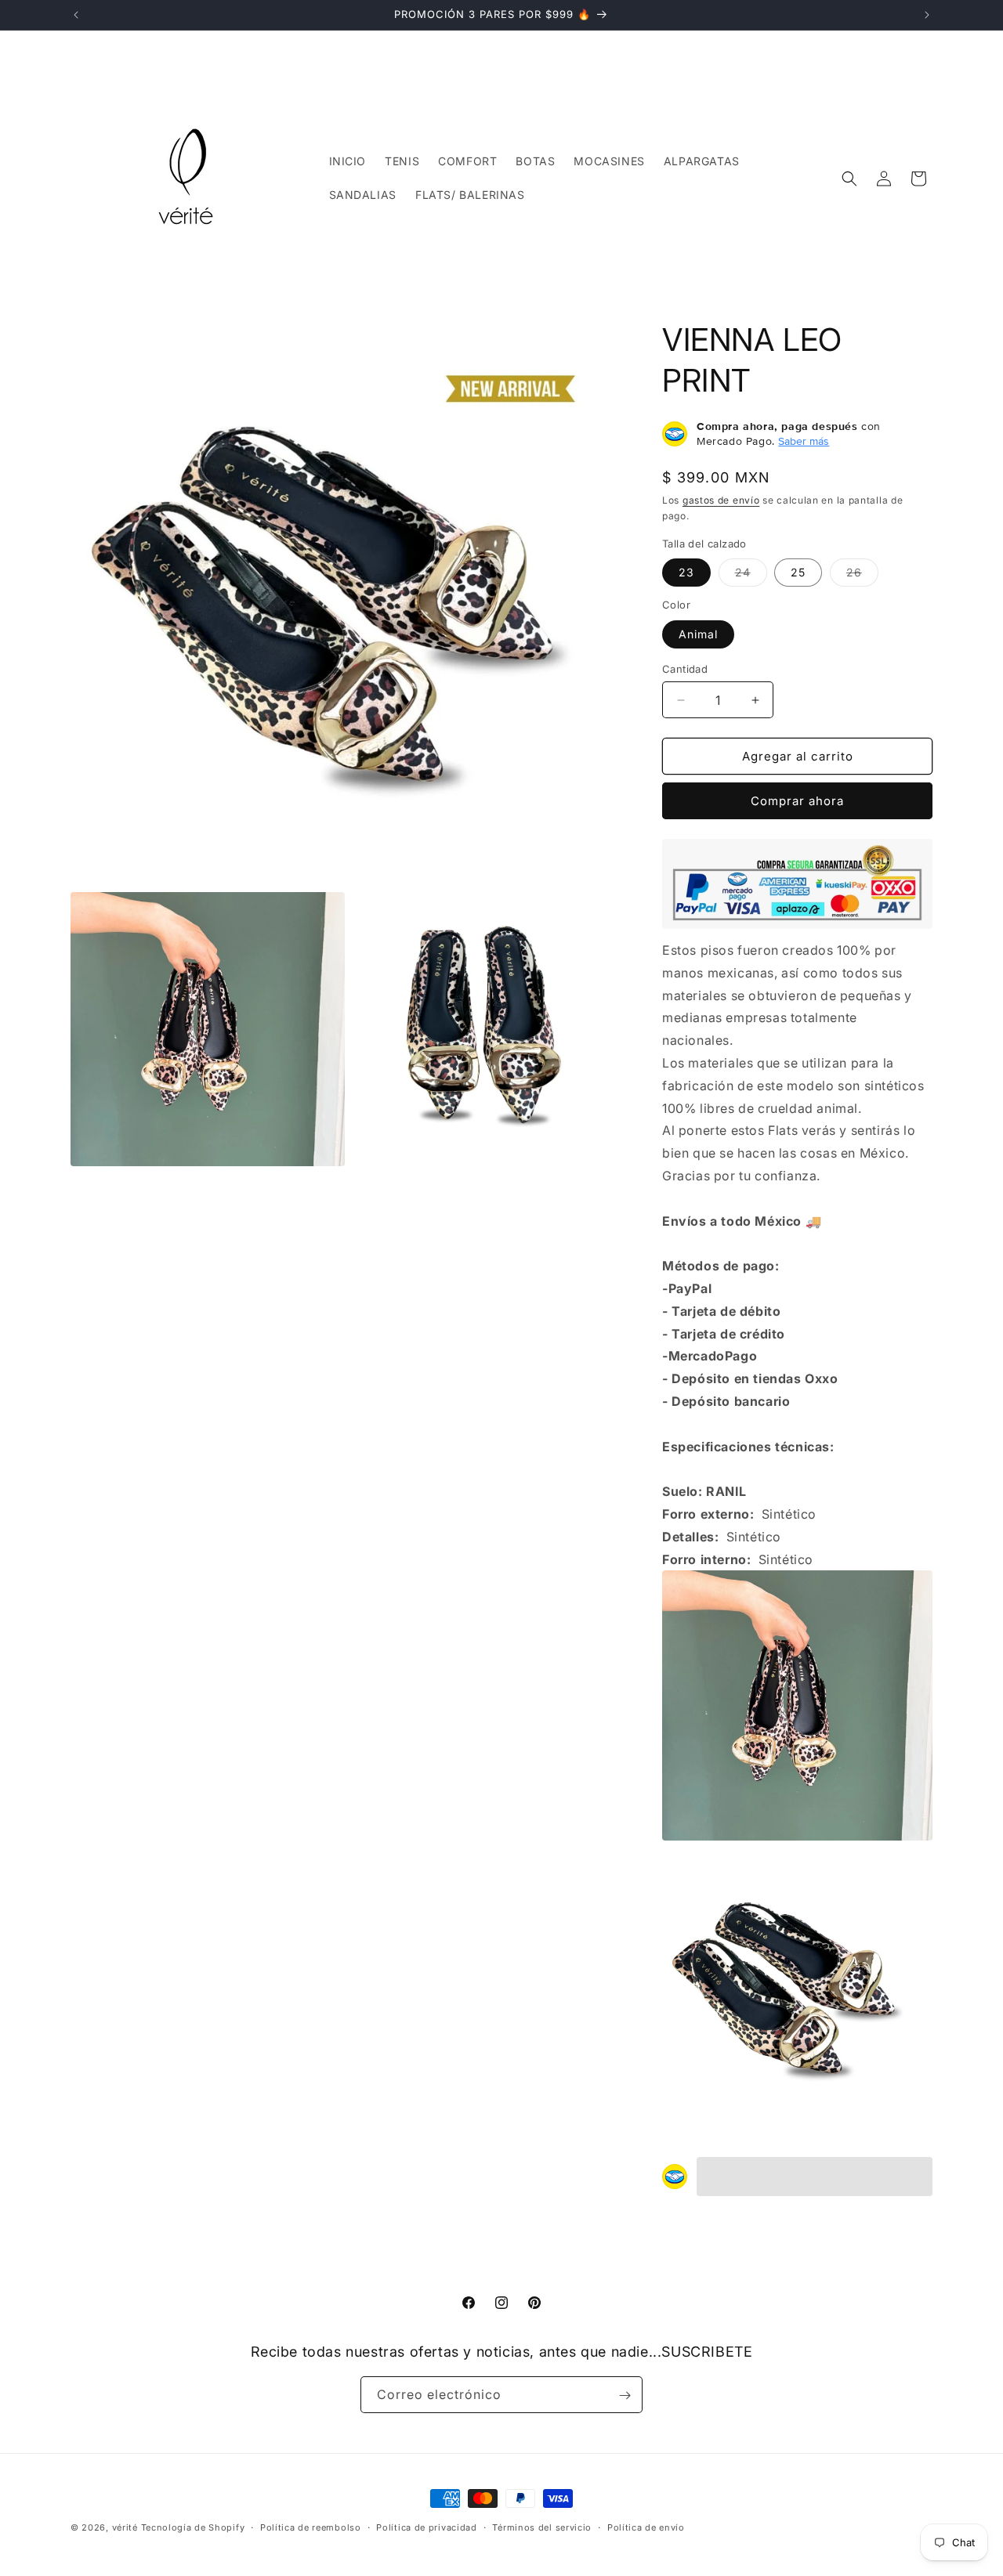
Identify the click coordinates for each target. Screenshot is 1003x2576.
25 (798, 572)
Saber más (804, 441)
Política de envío (646, 2527)
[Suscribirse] (625, 2395)
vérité (125, 2527)
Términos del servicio (542, 2527)
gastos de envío (721, 500)
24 (751, 576)
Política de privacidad (426, 2527)
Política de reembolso (311, 2527)
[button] (849, 179)
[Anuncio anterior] (76, 15)
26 (862, 576)
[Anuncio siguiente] (927, 15)
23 (686, 572)
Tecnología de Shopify (193, 2527)
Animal (698, 634)
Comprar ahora (797, 801)
